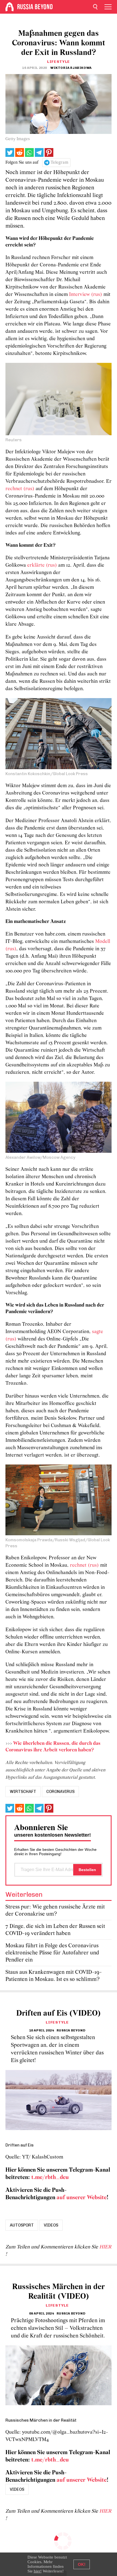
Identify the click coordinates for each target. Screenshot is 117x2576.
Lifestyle (59, 62)
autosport (22, 2225)
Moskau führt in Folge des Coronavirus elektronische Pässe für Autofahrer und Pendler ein (52, 1953)
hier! (38, 2571)
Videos (51, 2225)
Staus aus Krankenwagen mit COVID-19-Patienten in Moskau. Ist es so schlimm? (54, 1976)
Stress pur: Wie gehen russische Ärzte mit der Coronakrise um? (55, 1911)
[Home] (10, 7)
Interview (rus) (86, 295)
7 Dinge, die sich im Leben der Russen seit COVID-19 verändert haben (55, 1930)
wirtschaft (23, 1792)
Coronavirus (60, 1792)
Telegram (59, 163)
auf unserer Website (82, 2198)
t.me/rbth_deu (50, 2177)
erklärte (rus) (42, 565)
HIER (105, 2247)
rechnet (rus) (20, 489)
